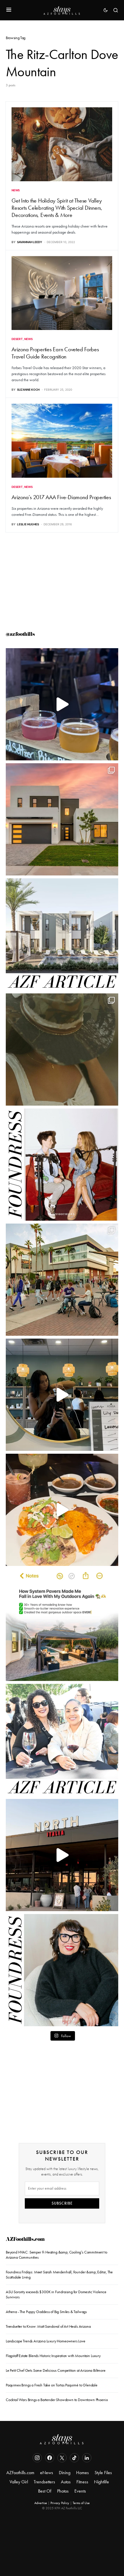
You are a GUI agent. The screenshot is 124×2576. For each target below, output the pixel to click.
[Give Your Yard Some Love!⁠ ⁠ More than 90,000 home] (62, 1625)
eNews (47, 2473)
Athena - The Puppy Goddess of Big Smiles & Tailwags (46, 2312)
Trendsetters (44, 2482)
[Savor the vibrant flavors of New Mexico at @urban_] (62, 1510)
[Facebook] (50, 2458)
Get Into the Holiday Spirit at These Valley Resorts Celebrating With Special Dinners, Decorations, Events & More (57, 208)
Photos (63, 2491)
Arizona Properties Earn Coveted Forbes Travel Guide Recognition (55, 353)
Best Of (45, 2491)
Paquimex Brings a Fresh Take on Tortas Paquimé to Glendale (52, 2385)
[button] (9, 10)
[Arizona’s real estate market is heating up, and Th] (62, 819)
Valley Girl (19, 2482)
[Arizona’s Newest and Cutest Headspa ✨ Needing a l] (62, 1395)
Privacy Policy (60, 2503)
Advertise (41, 2503)
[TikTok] (74, 2458)
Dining (65, 2473)
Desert (17, 339)
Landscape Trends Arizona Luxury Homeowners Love (46, 2341)
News (16, 190)
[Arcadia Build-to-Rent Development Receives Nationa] (62, 934)
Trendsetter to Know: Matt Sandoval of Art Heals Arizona (48, 2326)
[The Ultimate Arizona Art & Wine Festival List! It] (62, 1740)
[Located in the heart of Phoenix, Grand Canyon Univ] (62, 1280)
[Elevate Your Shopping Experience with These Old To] (62, 1050)
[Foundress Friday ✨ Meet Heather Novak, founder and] (62, 1165)
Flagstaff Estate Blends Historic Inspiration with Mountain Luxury (53, 2356)
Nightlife (102, 2482)
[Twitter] (62, 2458)
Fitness (82, 2482)
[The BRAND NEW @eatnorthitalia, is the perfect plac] (62, 1855)
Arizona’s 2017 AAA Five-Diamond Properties (61, 497)
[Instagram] (37, 2458)
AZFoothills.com (25, 2240)
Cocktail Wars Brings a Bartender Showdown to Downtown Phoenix (57, 2400)
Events (80, 2491)
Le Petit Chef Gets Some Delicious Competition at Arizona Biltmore (56, 2370)
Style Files (103, 2473)
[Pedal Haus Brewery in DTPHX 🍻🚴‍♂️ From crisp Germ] (62, 704)
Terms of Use (81, 2503)
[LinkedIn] (87, 2458)
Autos (66, 2482)
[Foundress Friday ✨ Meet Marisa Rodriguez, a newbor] (62, 1970)
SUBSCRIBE (62, 2203)
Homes (82, 2473)
